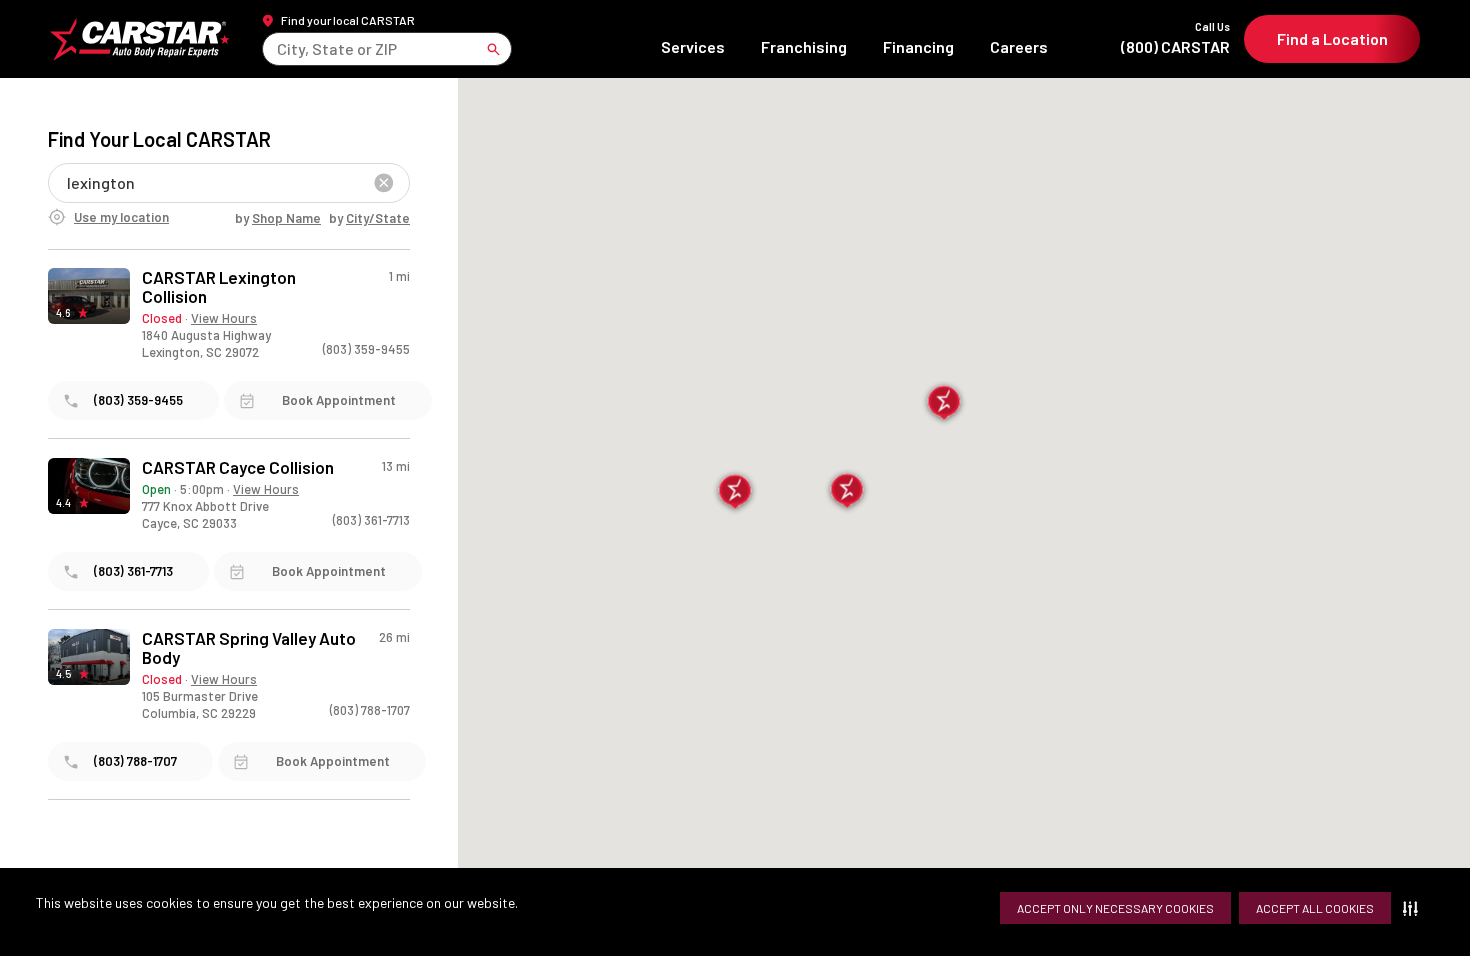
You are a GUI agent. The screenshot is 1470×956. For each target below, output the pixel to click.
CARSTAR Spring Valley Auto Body (249, 648)
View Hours (224, 318)
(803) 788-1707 (370, 710)
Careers (1019, 46)
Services (693, 46)
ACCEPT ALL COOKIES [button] (1315, 908)
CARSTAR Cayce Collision (238, 467)
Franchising (804, 46)
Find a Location (1332, 38)
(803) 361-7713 (371, 520)
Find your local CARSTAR (348, 20)
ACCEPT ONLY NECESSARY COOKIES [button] (1115, 908)
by (278, 218)
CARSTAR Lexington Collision (219, 287)
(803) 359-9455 (366, 349)
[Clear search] (384, 183)
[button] (1414, 908)
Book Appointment (339, 400)
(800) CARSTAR (1175, 38)
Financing (918, 46)
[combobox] (278, 48)
